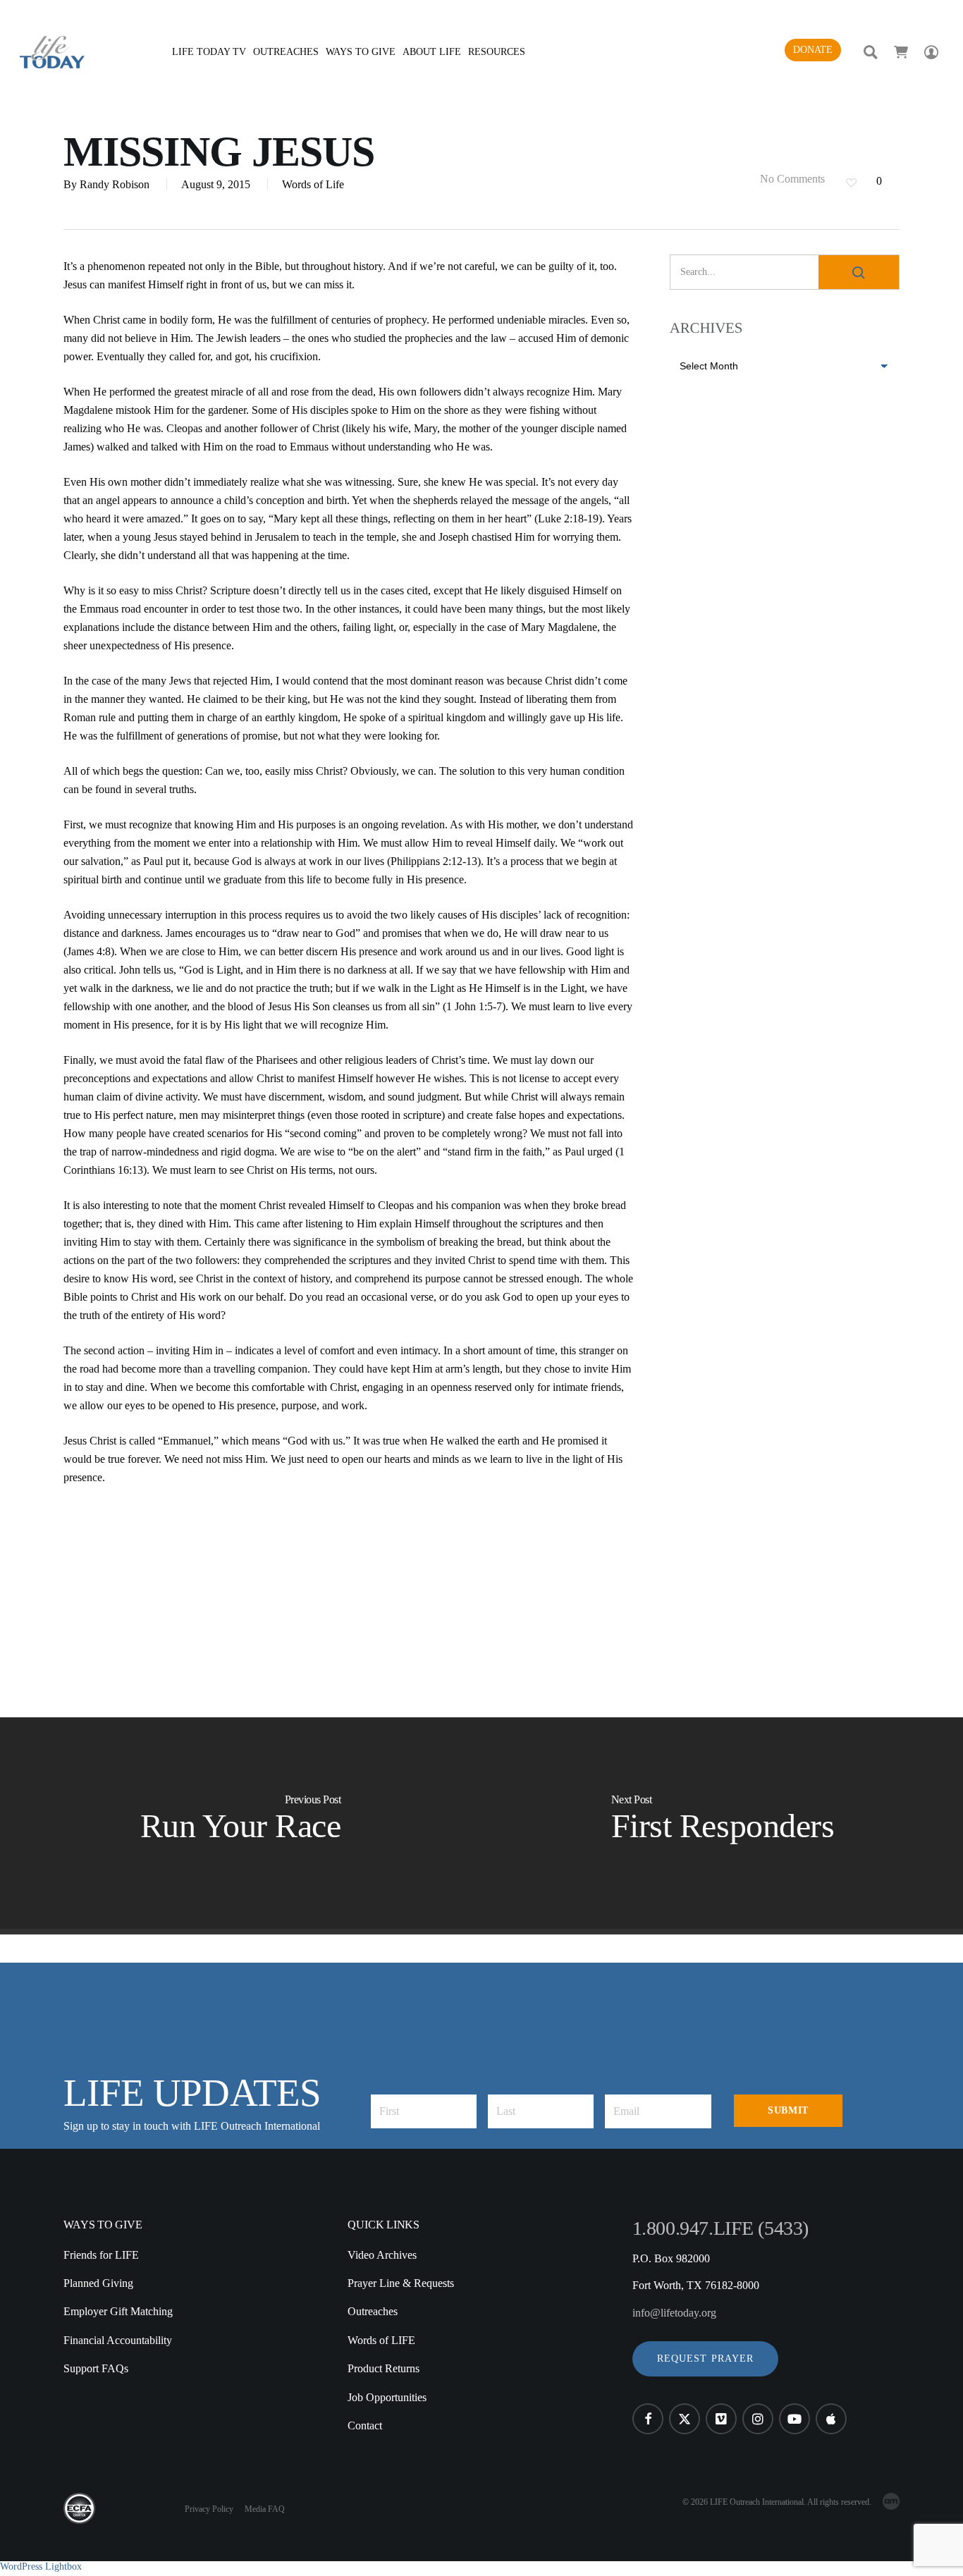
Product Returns (384, 2368)
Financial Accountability (118, 2340)
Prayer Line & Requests (401, 2283)
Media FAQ (265, 2509)
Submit (788, 2110)
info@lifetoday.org (674, 2313)
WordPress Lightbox (41, 2566)
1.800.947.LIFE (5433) (720, 2228)
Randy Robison (115, 184)
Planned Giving (98, 2283)
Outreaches (373, 2311)
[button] (706, 2359)
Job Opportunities (387, 2397)
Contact (365, 2425)
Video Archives (382, 2255)
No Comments (791, 179)
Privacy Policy (209, 2509)
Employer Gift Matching (118, 2311)
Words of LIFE (381, 2340)
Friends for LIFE (101, 2255)
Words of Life (313, 184)
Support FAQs (96, 2368)
